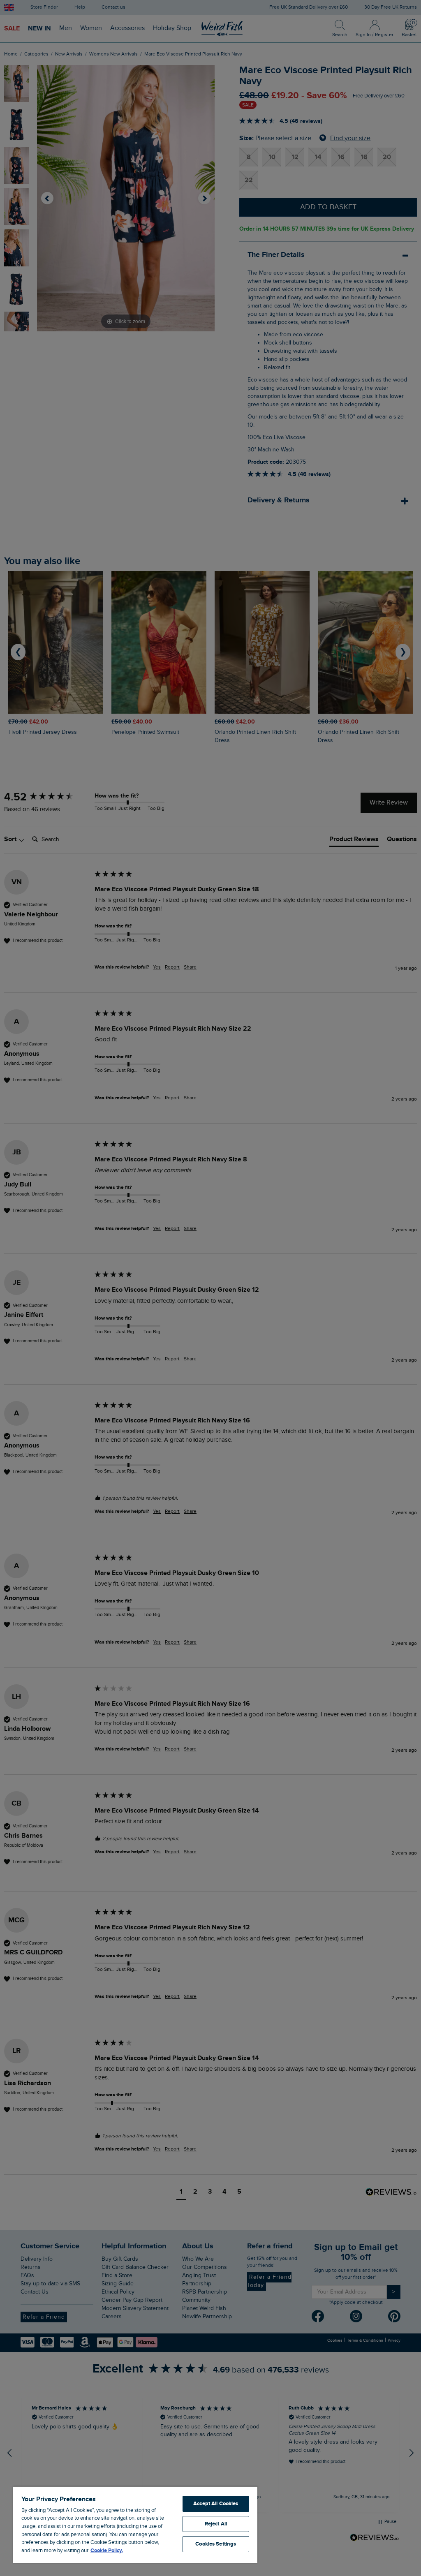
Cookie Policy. (107, 2551)
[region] (135, 2525)
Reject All (216, 2524)
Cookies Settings (216, 2544)
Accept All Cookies (216, 2504)
